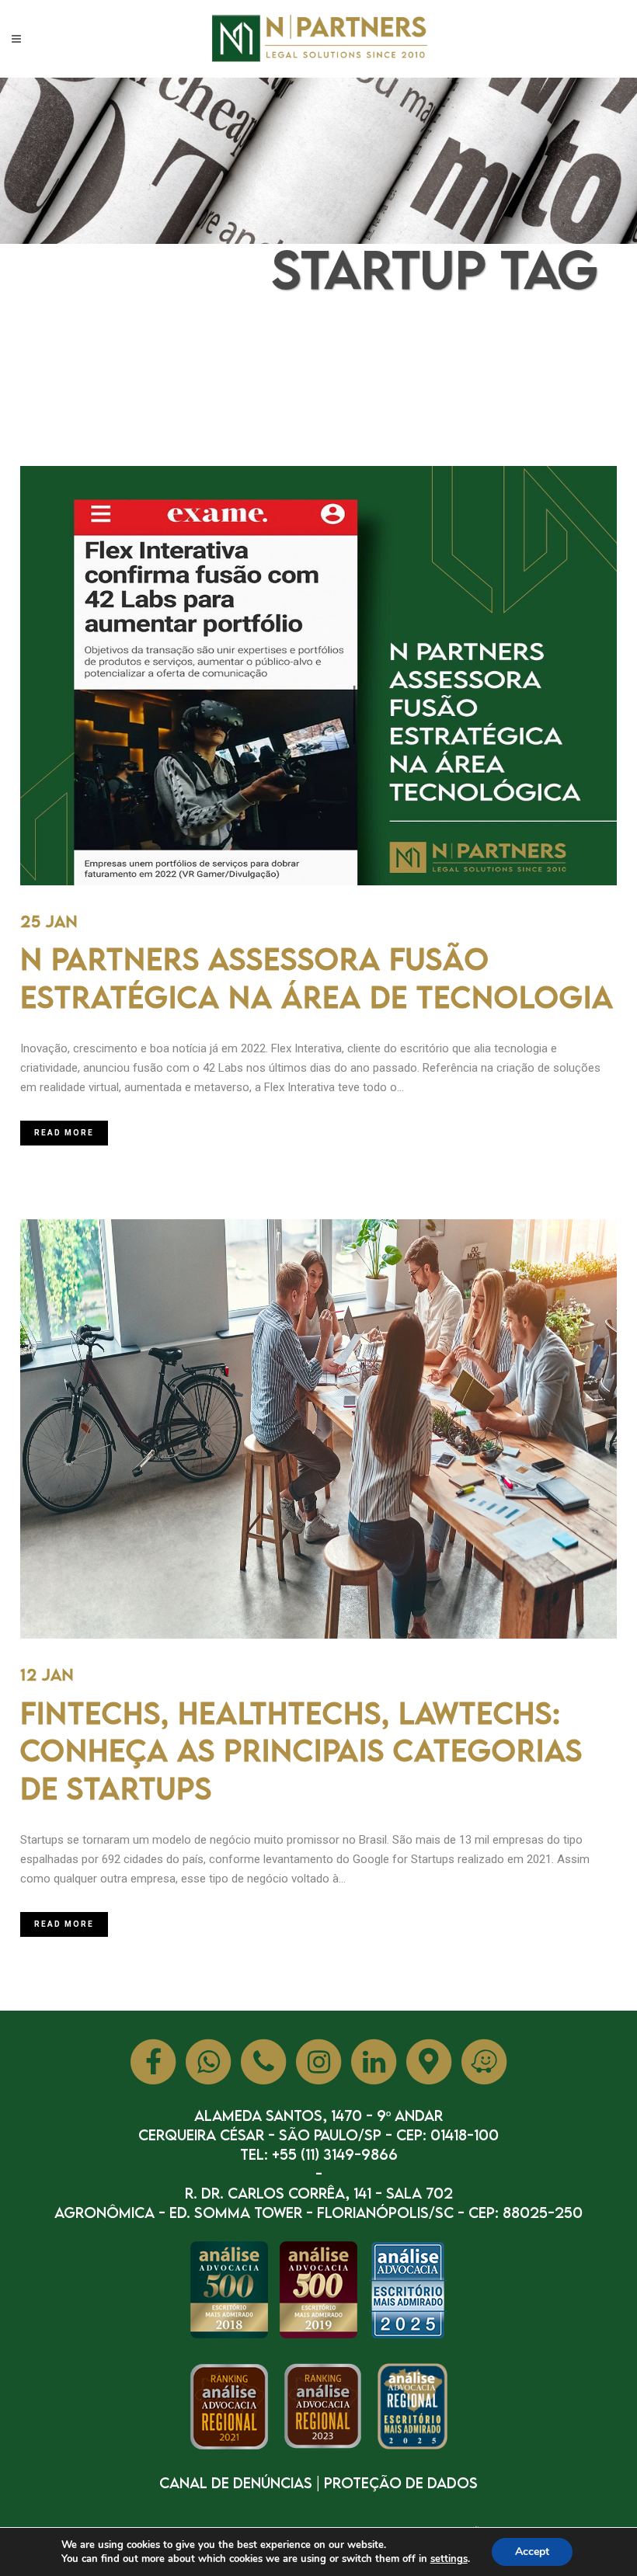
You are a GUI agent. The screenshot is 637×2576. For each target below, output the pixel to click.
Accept (532, 2552)
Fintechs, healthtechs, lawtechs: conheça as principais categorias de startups (301, 1750)
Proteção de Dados (401, 2482)
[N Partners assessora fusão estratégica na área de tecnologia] (318, 676)
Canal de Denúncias (236, 2482)
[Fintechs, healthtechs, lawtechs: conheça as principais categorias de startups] (318, 1429)
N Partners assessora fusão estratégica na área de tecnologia (317, 977)
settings (449, 2559)
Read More (64, 1133)
